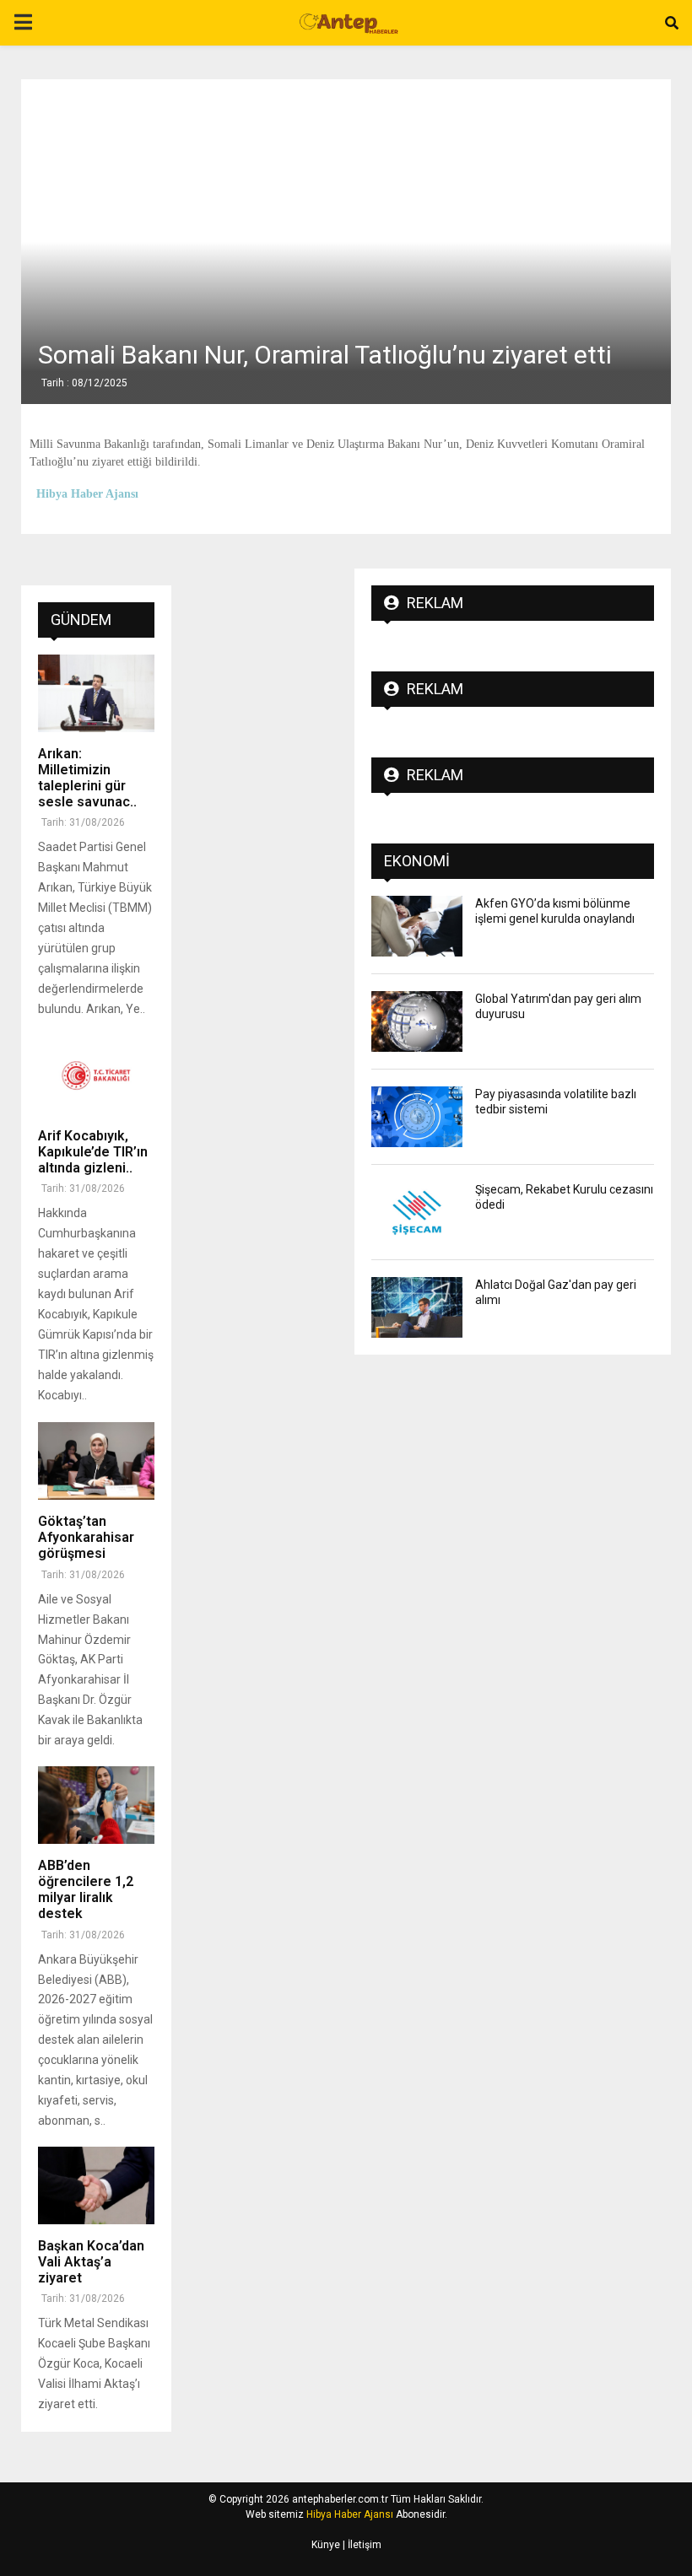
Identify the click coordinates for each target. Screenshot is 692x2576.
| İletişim (361, 2545)
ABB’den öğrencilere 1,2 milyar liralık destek (86, 1890)
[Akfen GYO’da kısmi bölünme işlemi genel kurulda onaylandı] (417, 926)
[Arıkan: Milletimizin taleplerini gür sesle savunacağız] (96, 693)
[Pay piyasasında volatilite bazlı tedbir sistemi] (417, 1117)
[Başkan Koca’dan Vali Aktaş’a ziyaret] (96, 2185)
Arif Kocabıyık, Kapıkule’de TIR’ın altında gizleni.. (93, 1152)
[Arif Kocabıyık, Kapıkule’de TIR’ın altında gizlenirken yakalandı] (96, 1075)
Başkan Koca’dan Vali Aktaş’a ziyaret (91, 2262)
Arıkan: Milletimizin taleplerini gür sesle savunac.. (87, 778)
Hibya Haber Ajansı (350, 2514)
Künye (326, 2545)
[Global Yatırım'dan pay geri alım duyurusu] (417, 1021)
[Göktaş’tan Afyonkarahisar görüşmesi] (96, 1461)
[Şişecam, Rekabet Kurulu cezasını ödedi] (417, 1212)
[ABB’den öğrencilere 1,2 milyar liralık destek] (96, 1805)
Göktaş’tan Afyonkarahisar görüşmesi (86, 1537)
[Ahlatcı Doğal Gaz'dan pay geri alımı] (417, 1307)
